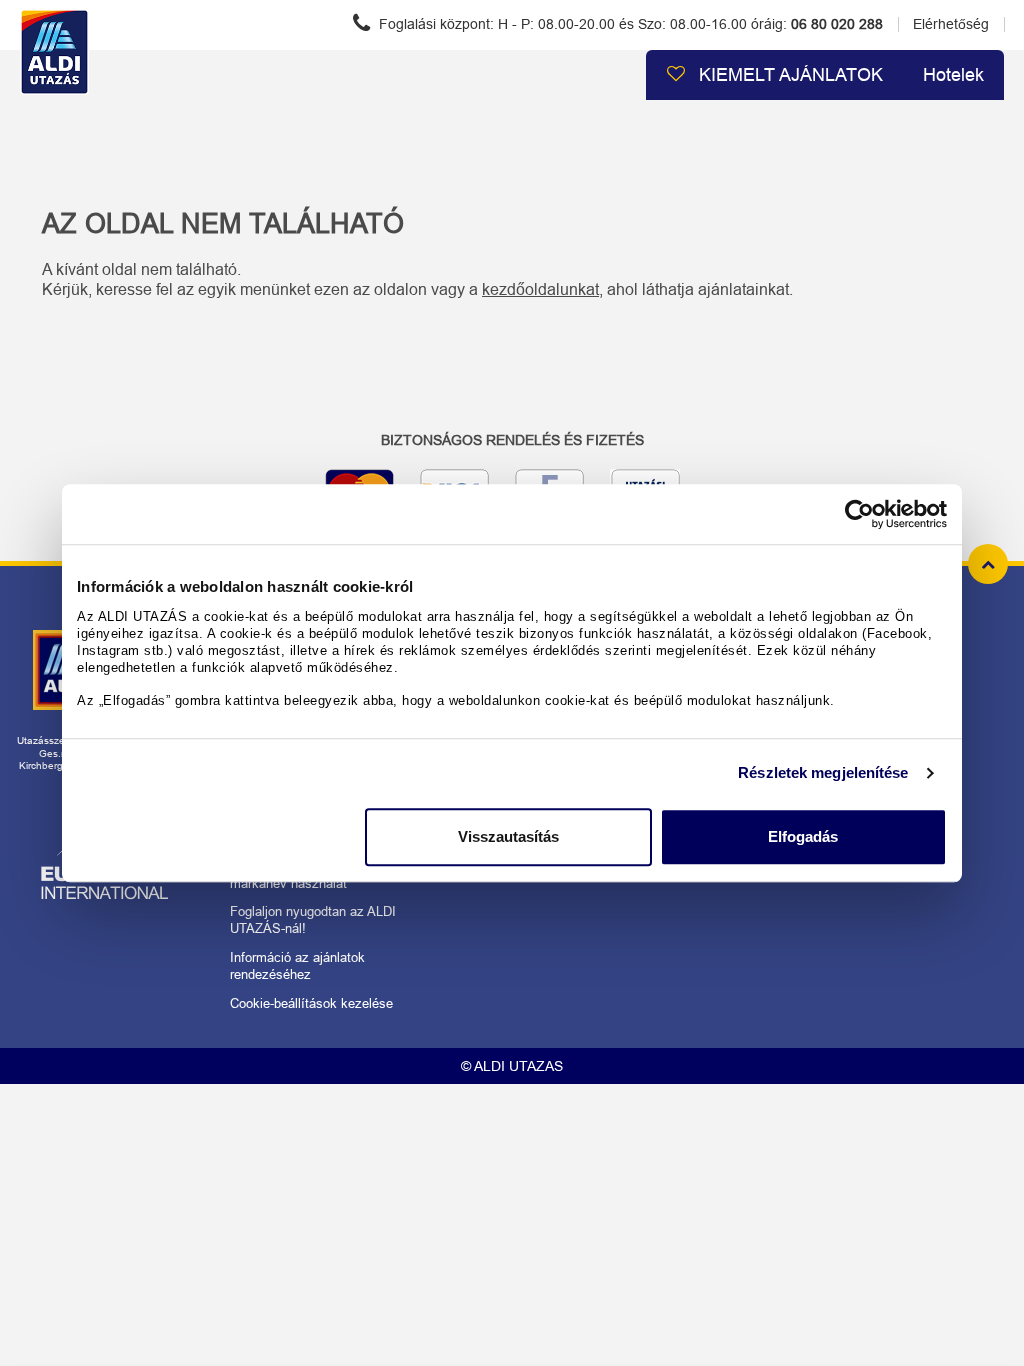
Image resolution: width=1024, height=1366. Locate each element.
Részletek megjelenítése (823, 772)
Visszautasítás (508, 836)
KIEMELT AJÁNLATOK (788, 75)
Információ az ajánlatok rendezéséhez (297, 966)
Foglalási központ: (629, 24)
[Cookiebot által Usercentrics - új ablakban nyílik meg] (859, 514)
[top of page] (988, 564)
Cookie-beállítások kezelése (311, 1003)
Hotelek (953, 75)
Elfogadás (803, 836)
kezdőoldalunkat (540, 289)
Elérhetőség (951, 24)
